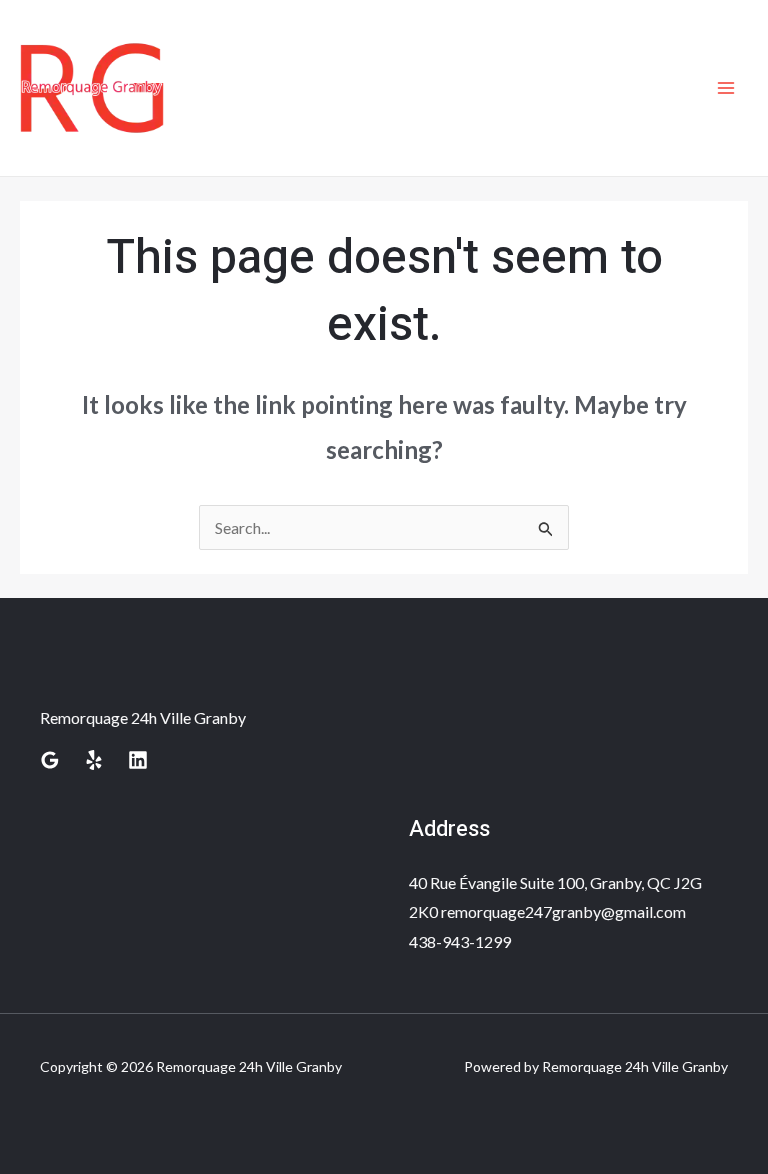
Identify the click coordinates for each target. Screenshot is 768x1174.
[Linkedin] (138, 760)
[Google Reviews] (50, 760)
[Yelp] (94, 760)
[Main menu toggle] (726, 88)
